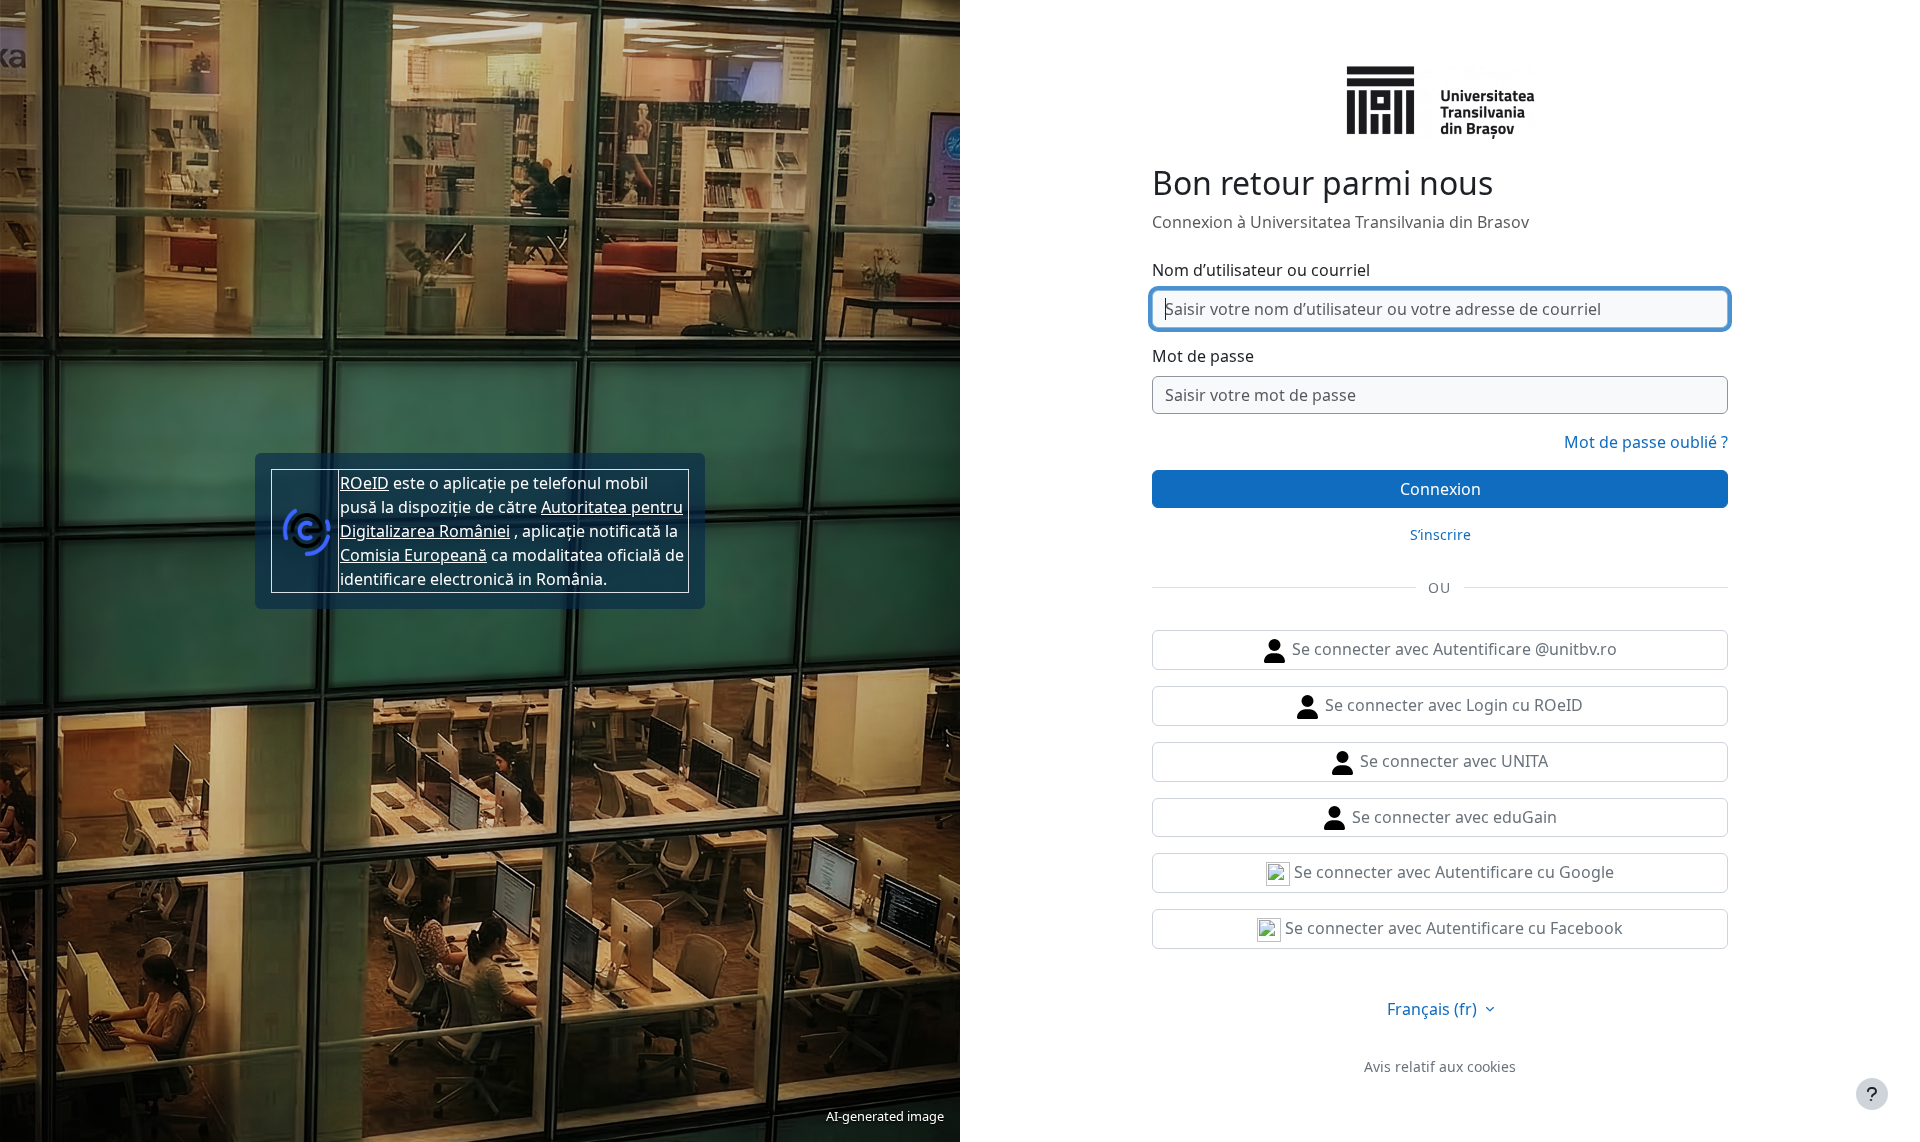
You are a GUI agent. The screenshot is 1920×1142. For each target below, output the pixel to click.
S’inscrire (1440, 534)
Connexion (1440, 489)
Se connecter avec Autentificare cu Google (1452, 872)
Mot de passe (1203, 356)
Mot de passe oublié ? (1646, 442)
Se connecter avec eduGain (1452, 817)
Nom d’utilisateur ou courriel (1261, 270)
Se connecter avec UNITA (1452, 761)
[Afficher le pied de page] (1872, 1094)
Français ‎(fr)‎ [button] (1434, 1009)
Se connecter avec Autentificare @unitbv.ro (1452, 649)
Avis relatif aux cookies (1440, 1066)
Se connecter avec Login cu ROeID (1452, 705)
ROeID (364, 483)
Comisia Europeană (413, 555)
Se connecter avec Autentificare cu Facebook (1452, 928)
